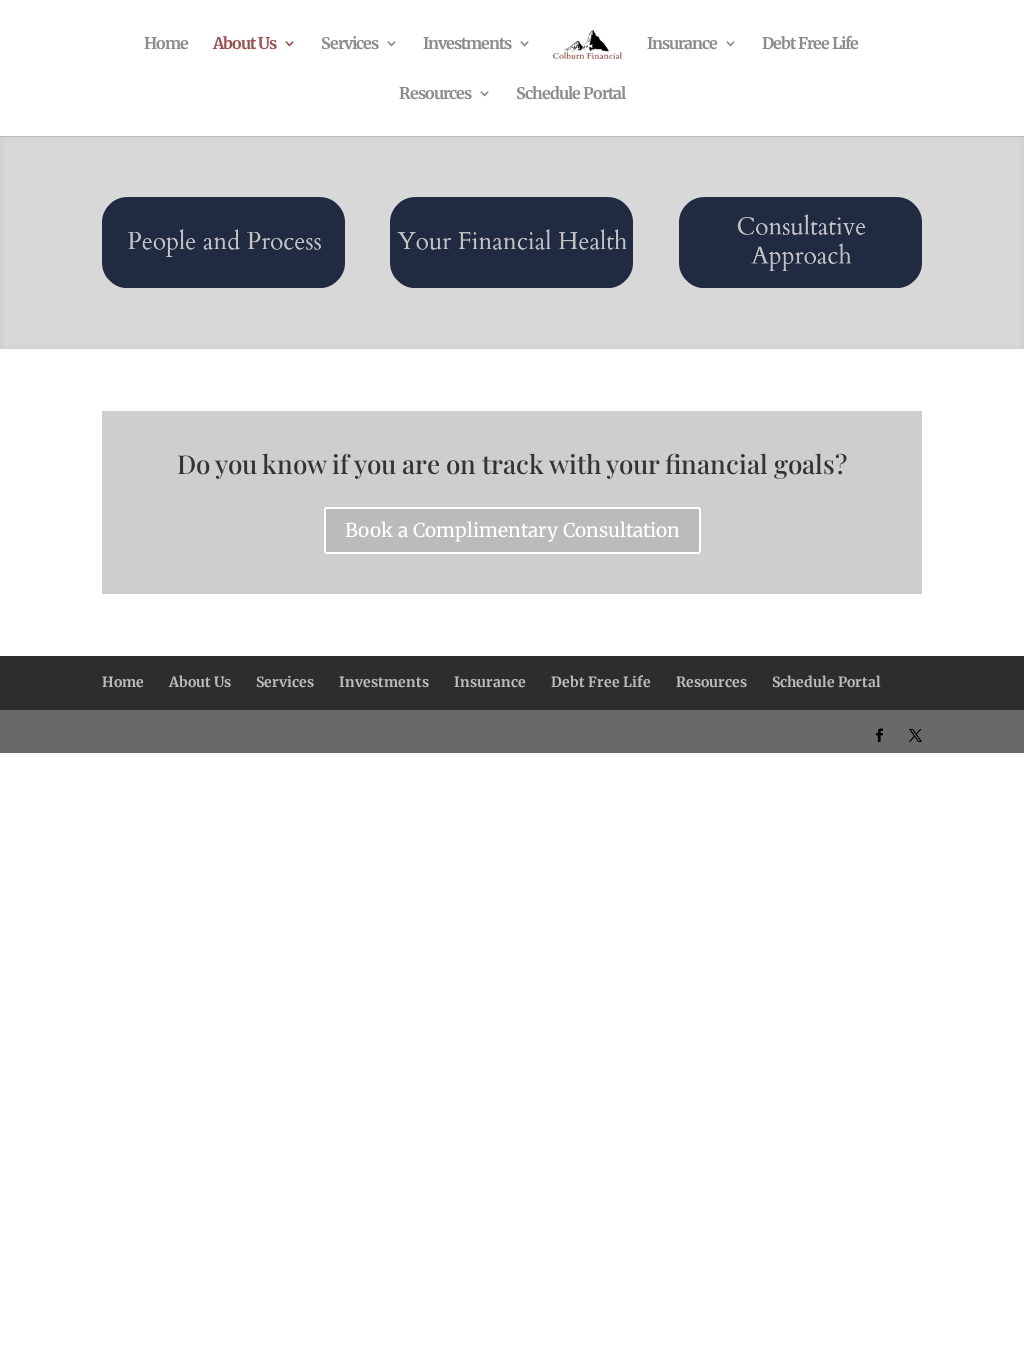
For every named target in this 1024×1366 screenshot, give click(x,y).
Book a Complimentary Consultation (512, 530)
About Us (244, 44)
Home (166, 44)
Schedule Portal (570, 94)
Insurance (682, 44)
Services (349, 44)
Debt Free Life (810, 44)
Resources (435, 94)
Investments (467, 44)
